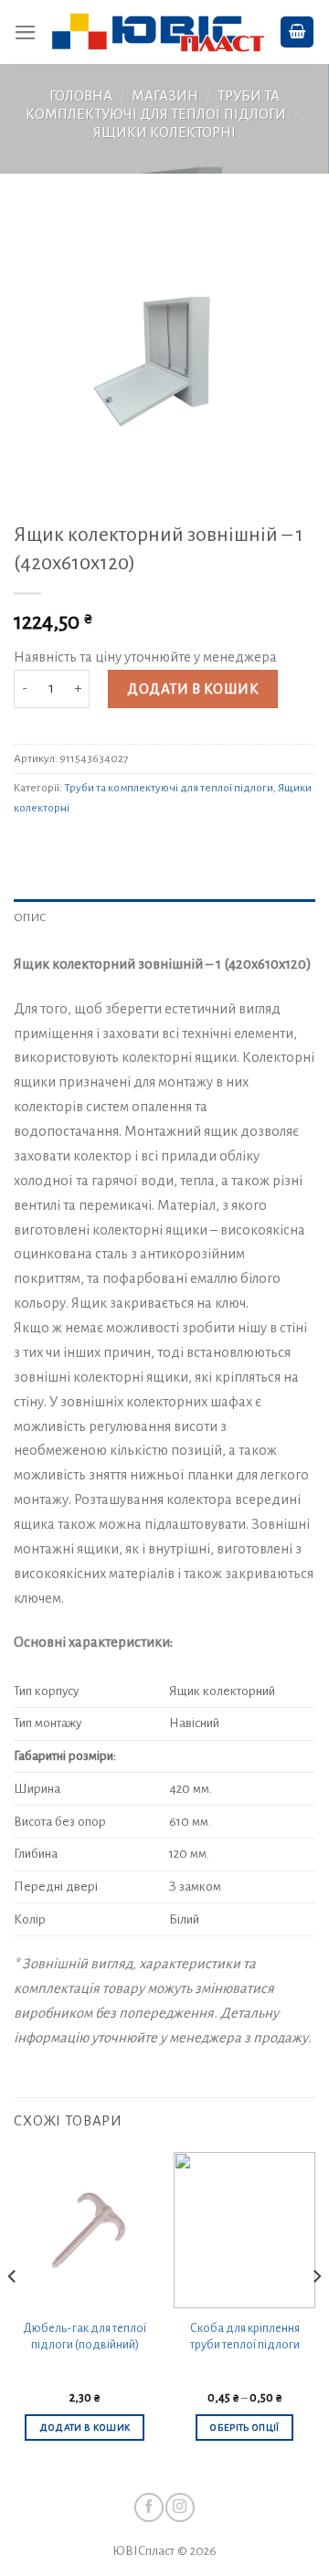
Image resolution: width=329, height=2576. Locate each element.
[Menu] (26, 32)
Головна (81, 96)
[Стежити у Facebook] (149, 2507)
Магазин (165, 96)
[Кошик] (297, 32)
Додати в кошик (193, 689)
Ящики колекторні (164, 133)
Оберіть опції (244, 2428)
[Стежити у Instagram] (180, 2507)
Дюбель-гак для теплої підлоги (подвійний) (85, 2337)
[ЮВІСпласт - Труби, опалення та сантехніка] (158, 32)
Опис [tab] (30, 917)
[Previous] (13, 2313)
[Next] (316, 2313)
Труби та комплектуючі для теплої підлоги (169, 788)
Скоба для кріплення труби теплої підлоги (245, 2337)
